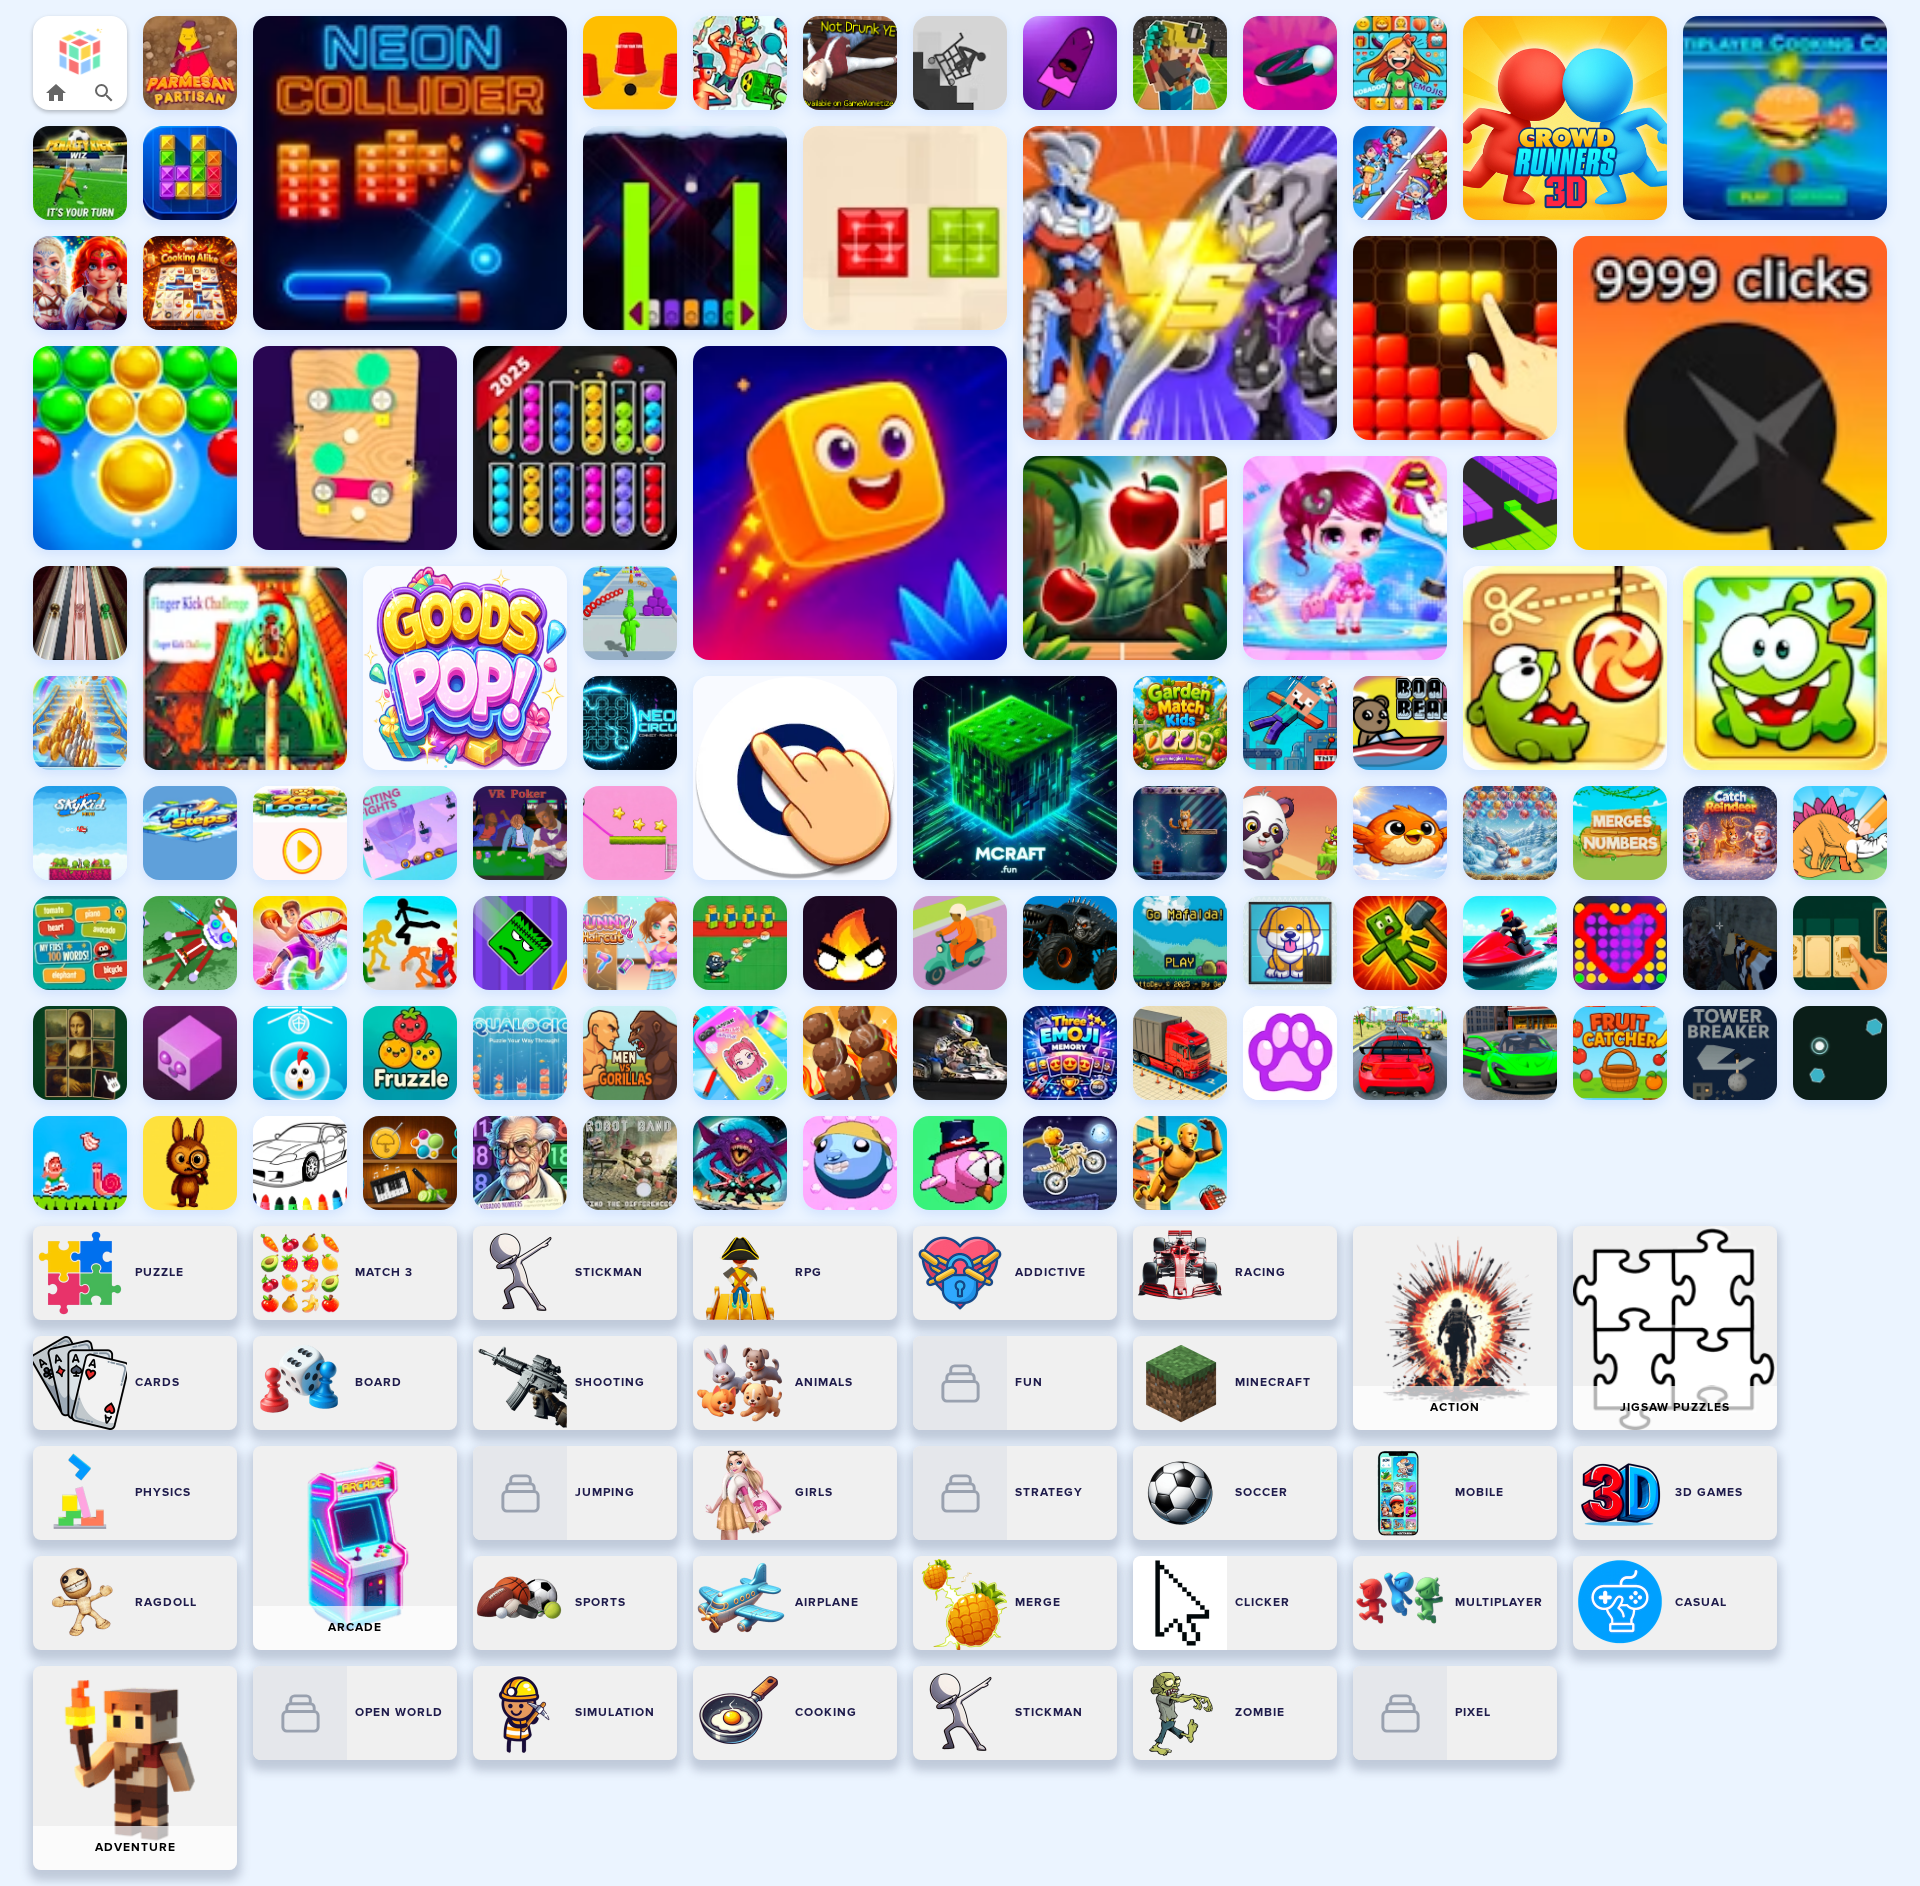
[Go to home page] (56, 93)
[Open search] (104, 93)
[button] (80, 51)
